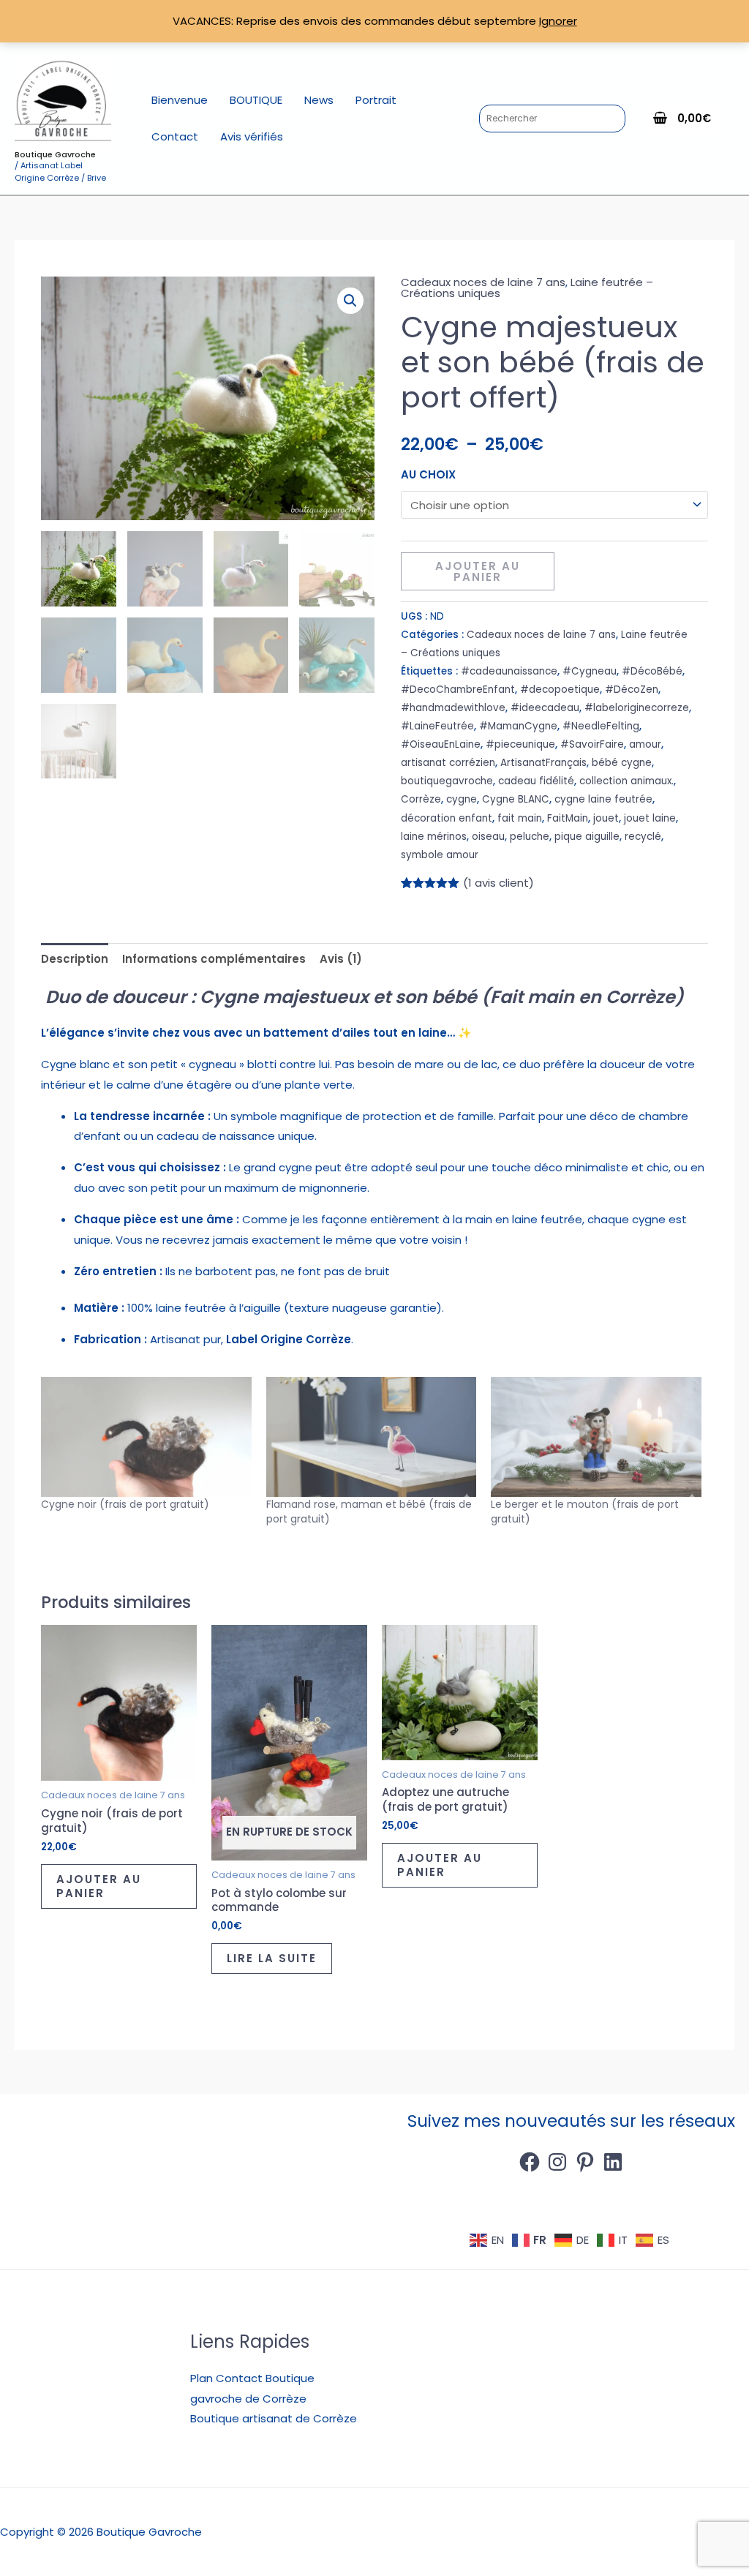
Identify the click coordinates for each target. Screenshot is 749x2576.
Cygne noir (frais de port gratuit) (125, 1504)
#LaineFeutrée (437, 726)
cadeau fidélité (536, 781)
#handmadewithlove (453, 708)
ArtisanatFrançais (543, 763)
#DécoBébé (652, 671)
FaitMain (568, 818)
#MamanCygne (518, 726)
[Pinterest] (585, 2162)
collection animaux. (626, 781)
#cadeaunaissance (509, 671)
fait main (520, 818)
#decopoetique (560, 690)
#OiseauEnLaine (441, 744)
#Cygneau (590, 671)
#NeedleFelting (601, 726)
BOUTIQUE (256, 100)
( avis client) (498, 883)
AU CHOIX (428, 474)
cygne (462, 799)
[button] (350, 301)
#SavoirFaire (592, 744)
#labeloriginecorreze (637, 708)
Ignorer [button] (558, 21)
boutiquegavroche (447, 781)
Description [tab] (75, 959)
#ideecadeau (545, 708)
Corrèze (421, 799)
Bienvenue (180, 100)
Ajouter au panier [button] (99, 1886)
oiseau (488, 837)
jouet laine (650, 818)
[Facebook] (530, 2162)
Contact (175, 136)
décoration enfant (447, 818)
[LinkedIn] (613, 2162)
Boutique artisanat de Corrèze (274, 2418)
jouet (606, 818)
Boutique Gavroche (55, 154)
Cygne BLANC (516, 799)
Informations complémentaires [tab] (214, 959)
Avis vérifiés (252, 136)
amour (645, 744)
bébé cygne (622, 763)
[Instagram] (557, 2162)
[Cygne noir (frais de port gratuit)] (146, 1437)
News (319, 100)
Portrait (376, 100)
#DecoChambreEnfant (458, 690)
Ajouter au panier (478, 571)
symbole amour (440, 855)
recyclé (643, 837)
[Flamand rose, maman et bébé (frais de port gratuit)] (372, 1437)
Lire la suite (272, 1958)
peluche (530, 837)
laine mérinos (434, 837)
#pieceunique (520, 744)
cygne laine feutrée (603, 799)
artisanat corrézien (448, 763)
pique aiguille (587, 837)
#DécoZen (632, 690)
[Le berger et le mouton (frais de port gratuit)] (596, 1437)
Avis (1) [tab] (341, 959)
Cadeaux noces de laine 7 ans (483, 282)
